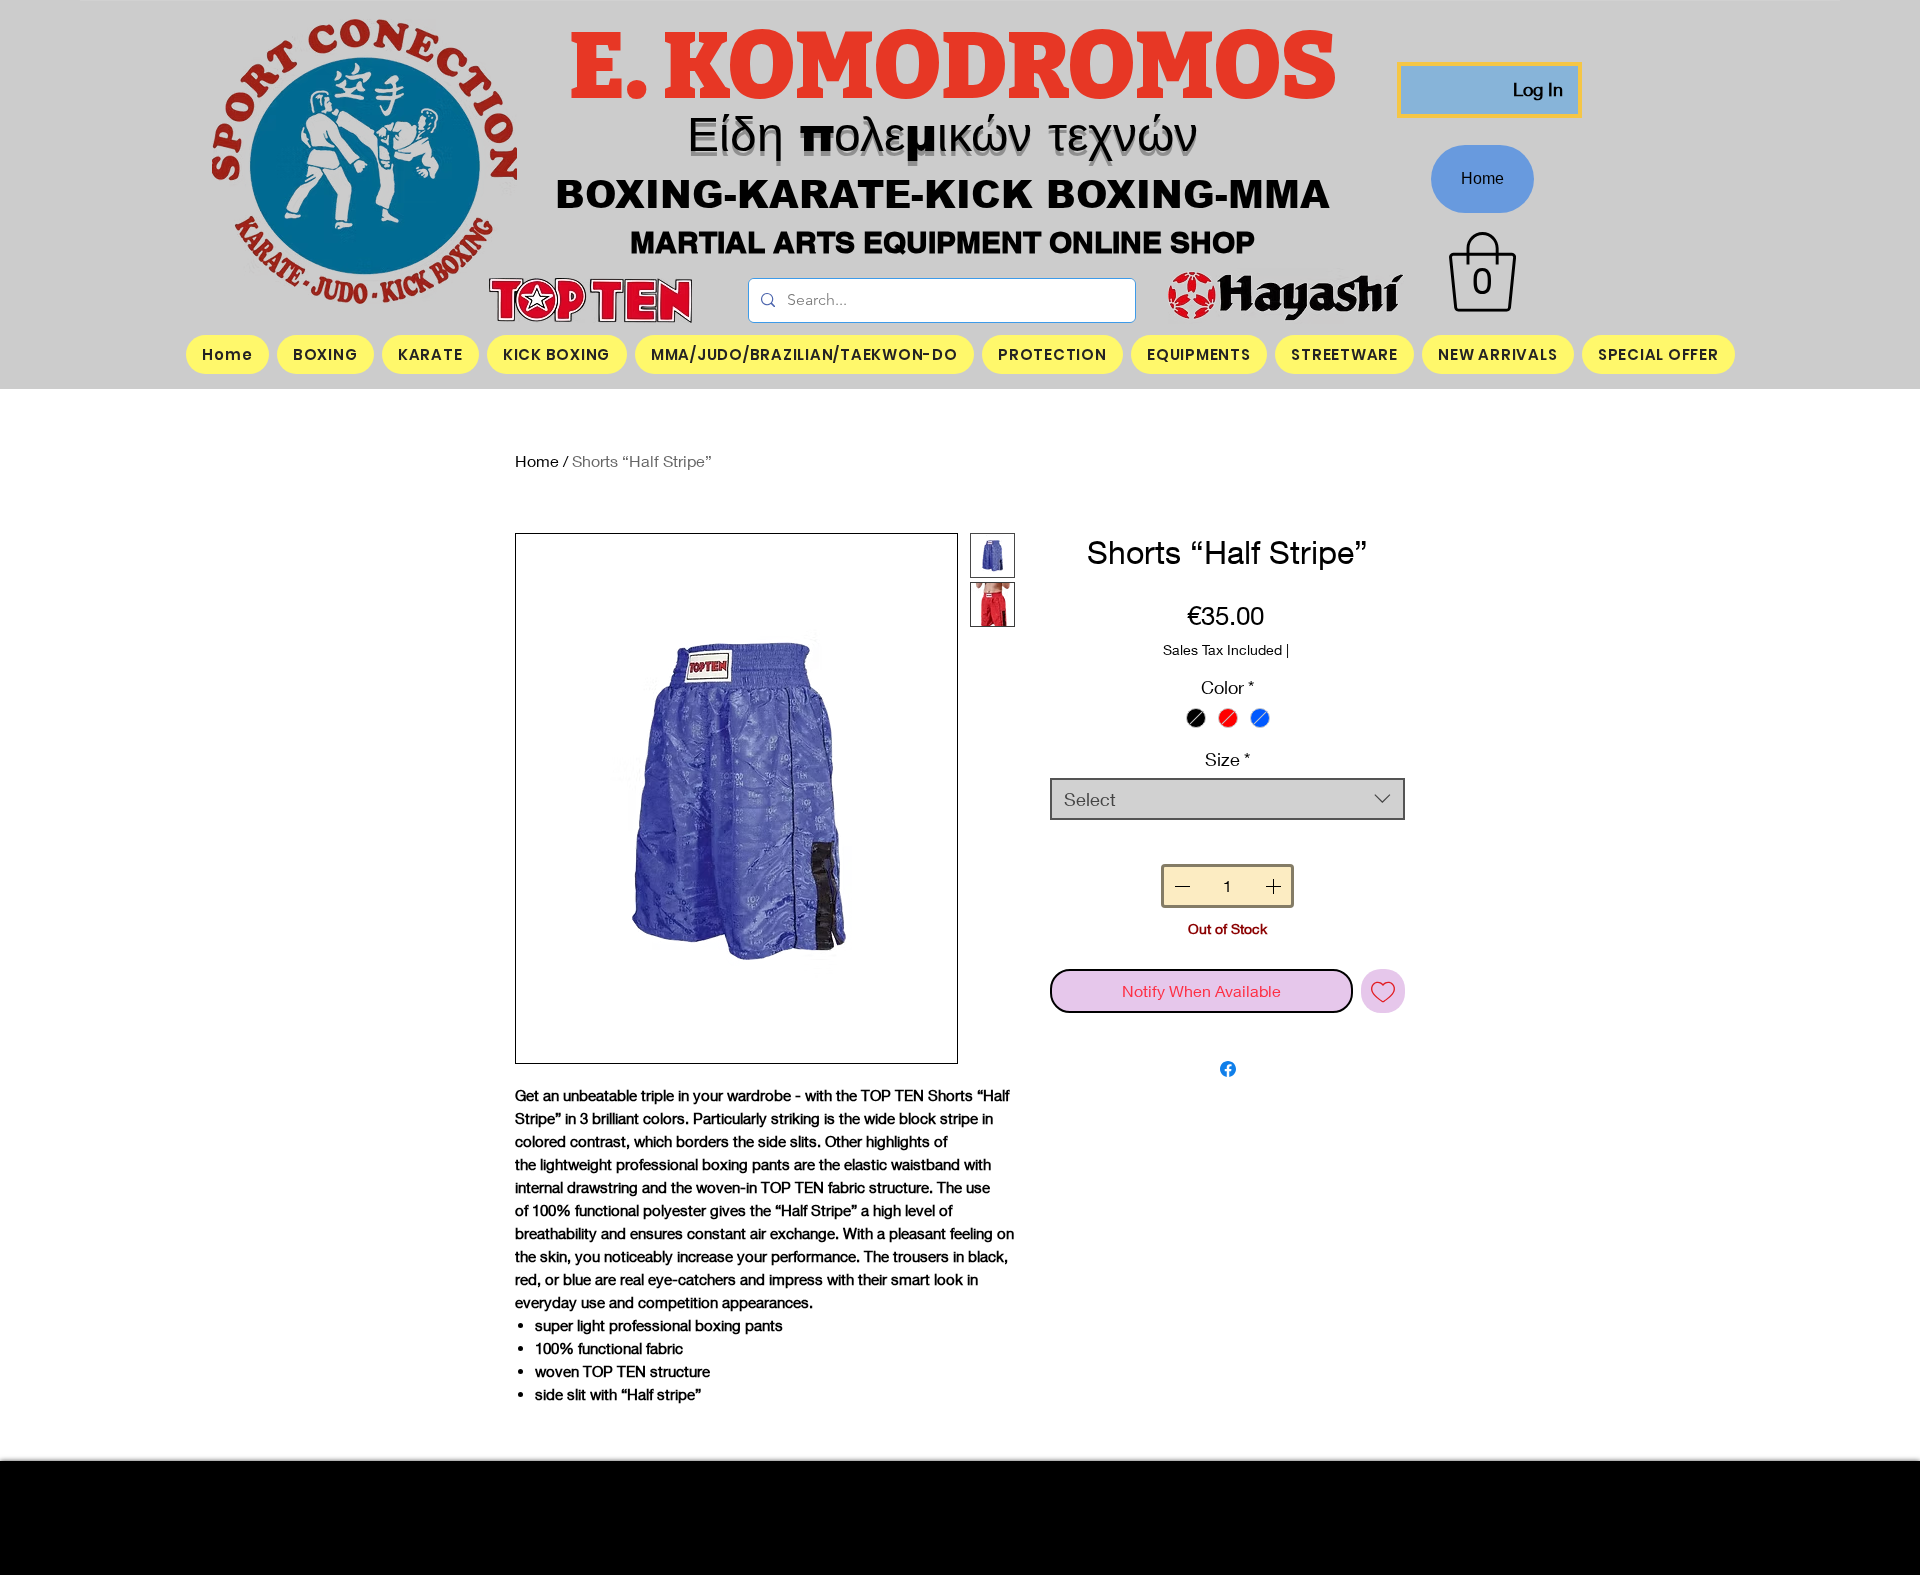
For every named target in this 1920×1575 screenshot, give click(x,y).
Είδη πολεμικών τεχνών (942, 134)
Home (537, 460)
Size (1227, 759)
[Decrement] (1180, 886)
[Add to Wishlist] (1383, 991)
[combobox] (1227, 799)
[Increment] (1275, 886)
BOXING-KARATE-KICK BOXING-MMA (942, 195)
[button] (1482, 272)
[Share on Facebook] (1228, 1069)
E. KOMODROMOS (960, 67)
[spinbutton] (1227, 886)
